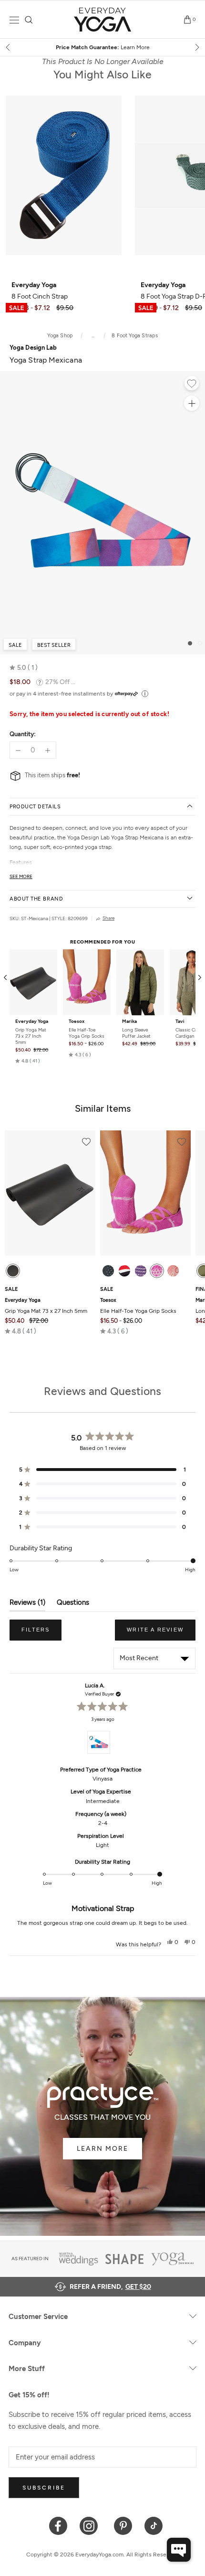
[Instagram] (91, 2525)
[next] (196, 47)
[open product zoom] (192, 403)
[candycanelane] (124, 1271)
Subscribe (44, 2488)
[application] (179, 2550)
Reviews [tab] (27, 1605)
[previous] (9, 47)
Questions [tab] (73, 1605)
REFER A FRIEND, (110, 2287)
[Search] (29, 20)
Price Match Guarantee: (103, 47)
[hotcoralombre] (173, 1271)
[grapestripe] (141, 1271)
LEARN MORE (102, 2149)
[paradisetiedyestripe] (157, 1271)
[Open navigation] (14, 20)
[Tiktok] (154, 2525)
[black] (13, 1271)
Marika (129, 1021)
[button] (24, 668)
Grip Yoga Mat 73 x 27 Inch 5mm (31, 1036)
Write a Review (161, 1633)
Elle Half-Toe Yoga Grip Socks (87, 1033)
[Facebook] (58, 2525)
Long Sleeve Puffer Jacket (136, 1033)
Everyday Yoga (32, 1021)
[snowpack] (108, 1271)
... (93, 336)
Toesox (77, 1021)
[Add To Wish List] (192, 385)
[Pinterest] (123, 2525)
